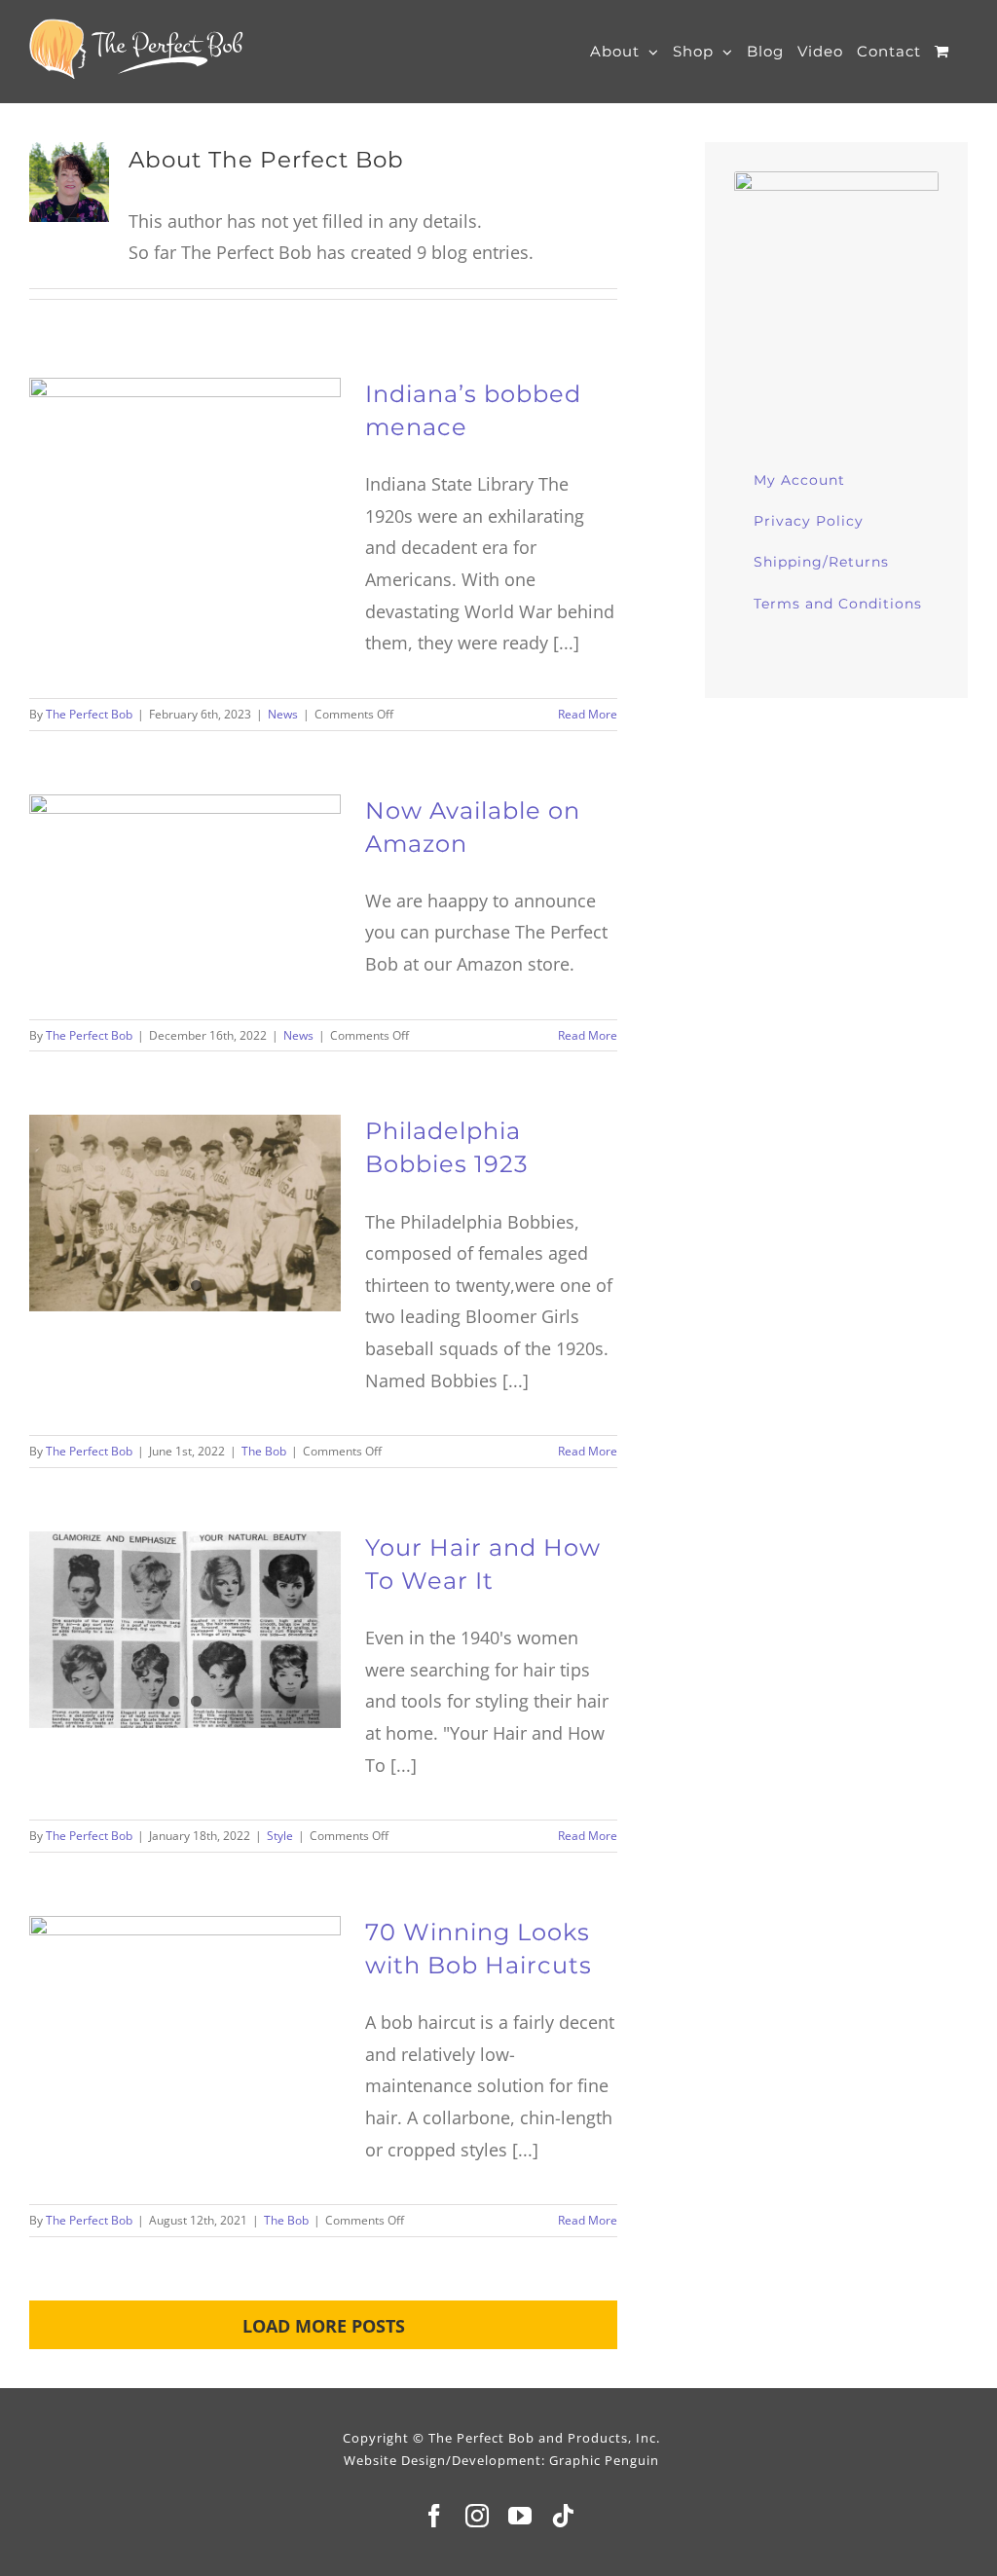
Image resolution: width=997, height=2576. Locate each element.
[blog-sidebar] (836, 180)
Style (280, 1836)
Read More (588, 714)
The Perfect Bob (89, 714)
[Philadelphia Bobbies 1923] (185, 1213)
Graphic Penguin (604, 2460)
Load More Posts (324, 2326)
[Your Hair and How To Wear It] (185, 1630)
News (283, 714)
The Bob (264, 1451)
